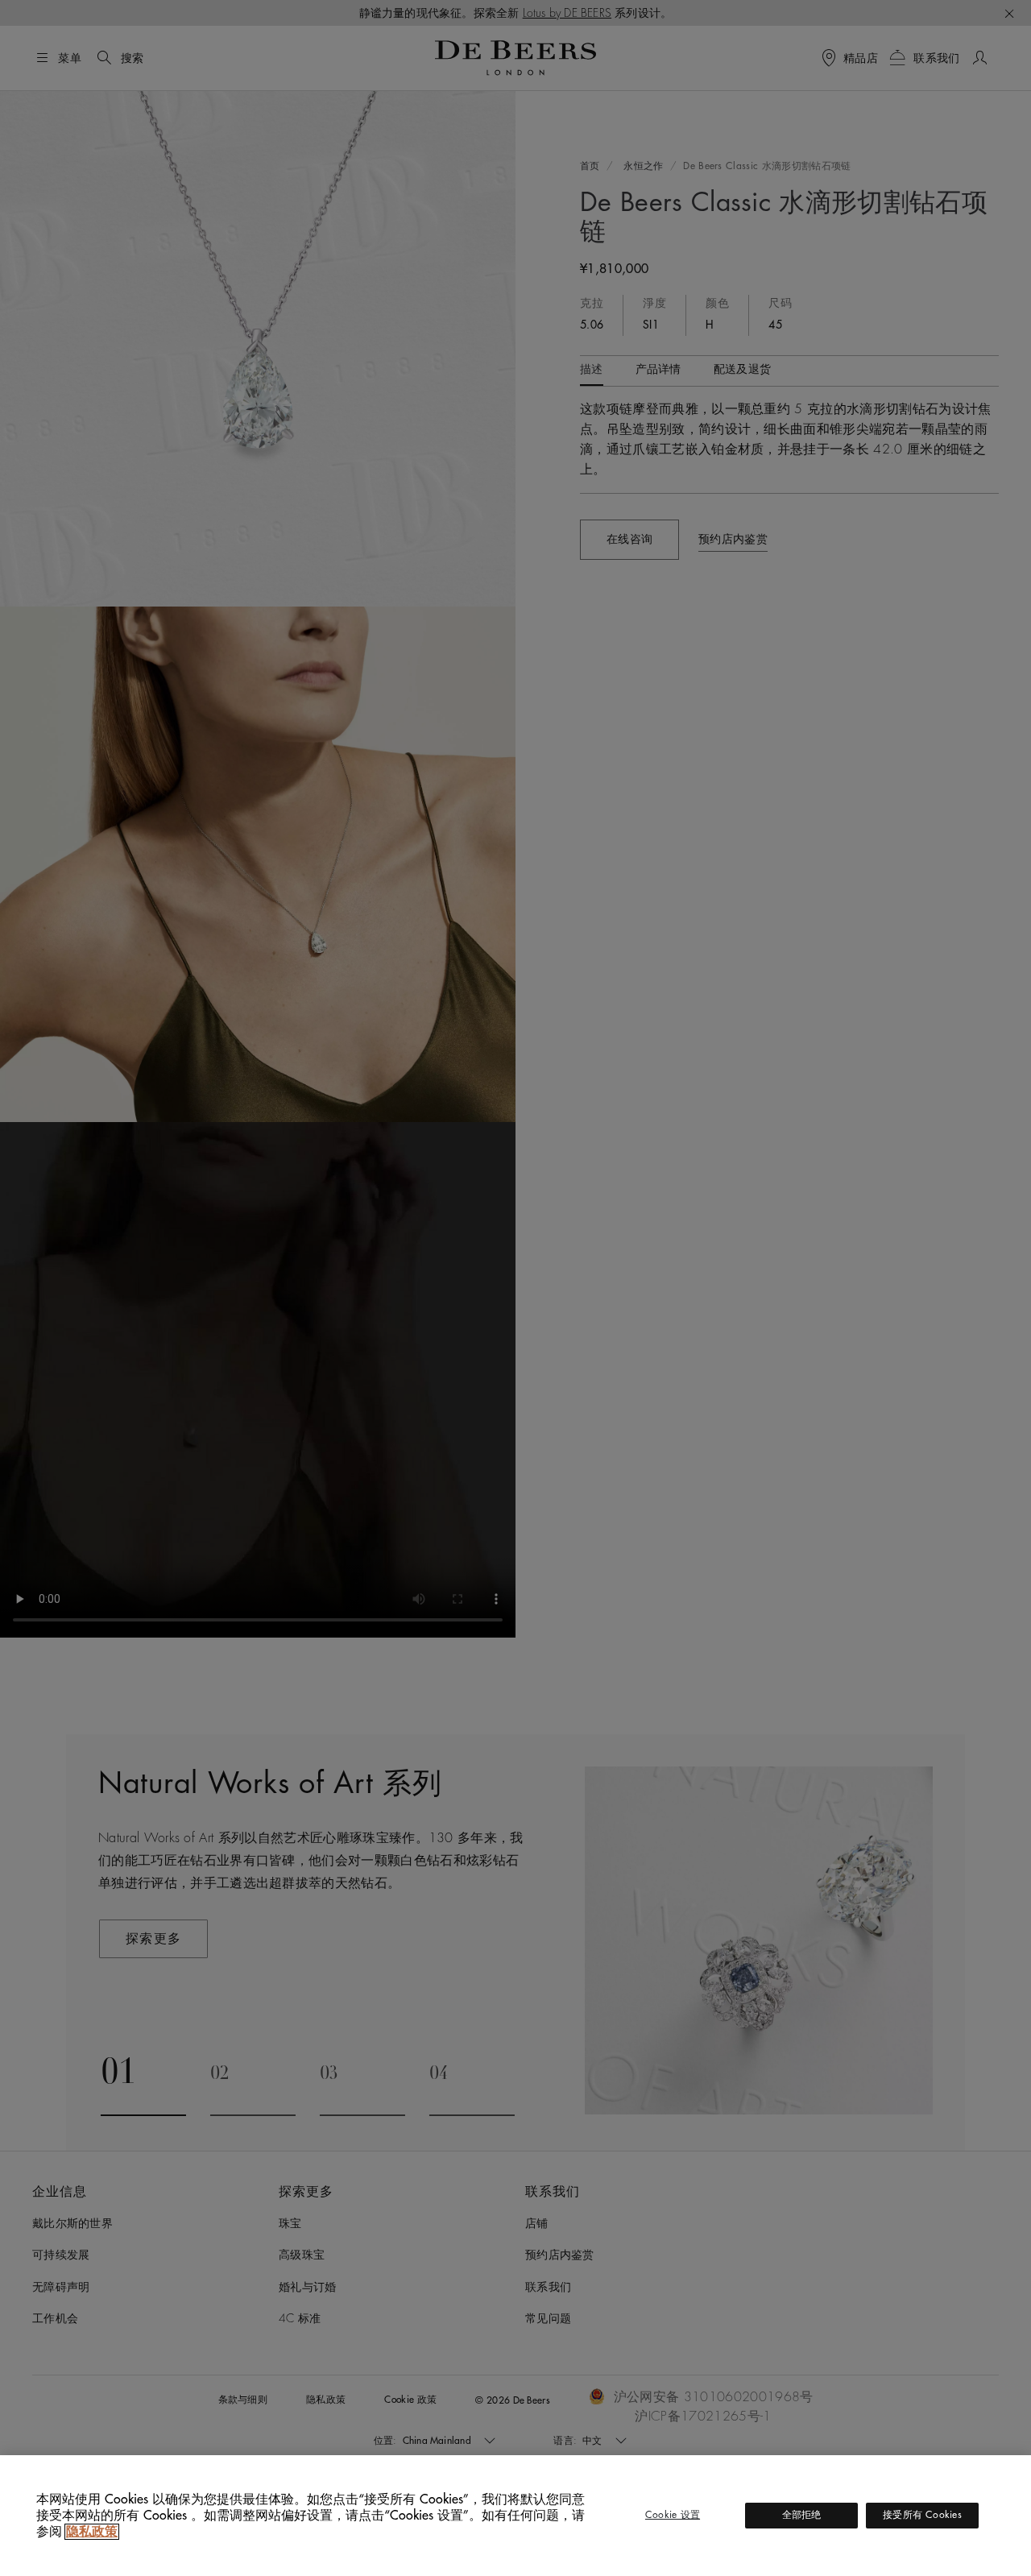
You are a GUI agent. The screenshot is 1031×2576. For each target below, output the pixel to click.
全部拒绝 (802, 2515)
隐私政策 (92, 2532)
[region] (515, 2516)
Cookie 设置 (673, 2515)
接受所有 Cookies (922, 2515)
